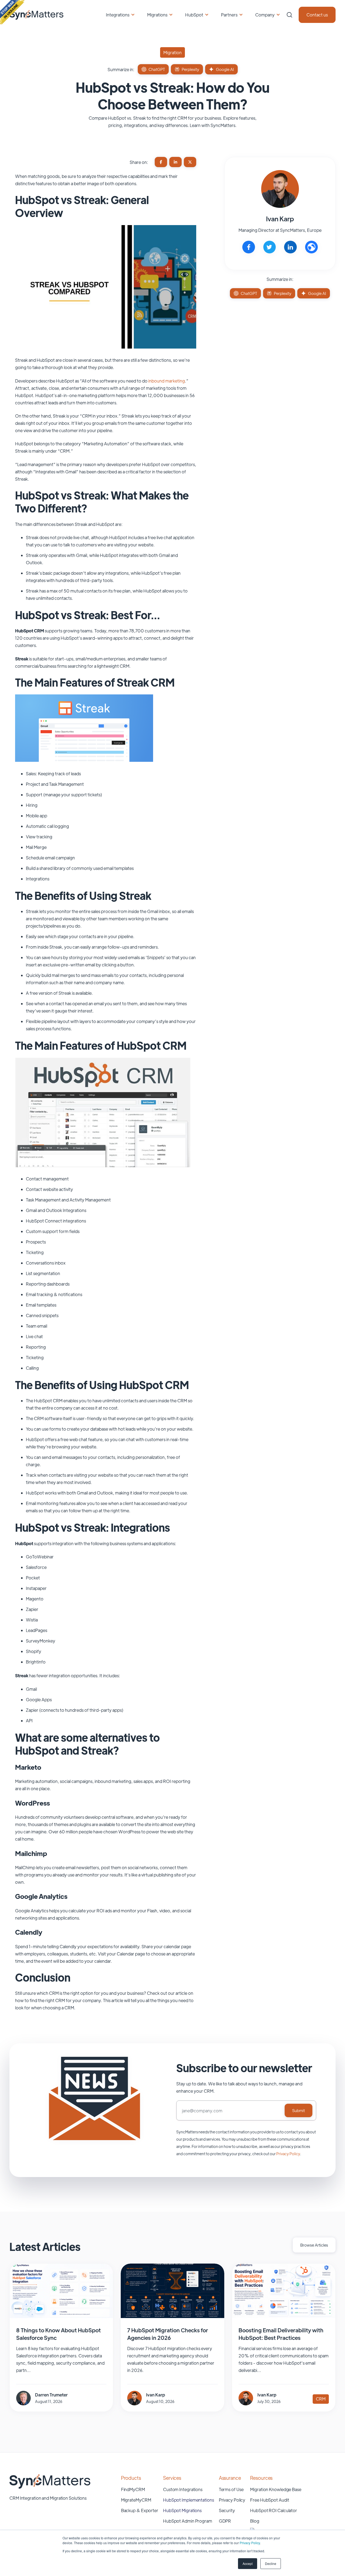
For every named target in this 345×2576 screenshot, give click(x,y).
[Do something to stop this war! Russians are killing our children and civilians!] (12, 12)
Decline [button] (271, 2563)
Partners (229, 15)
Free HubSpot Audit (270, 2500)
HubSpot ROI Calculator (274, 2510)
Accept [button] (248, 2563)
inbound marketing (167, 381)
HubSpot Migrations (182, 2510)
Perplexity (190, 69)
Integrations (118, 15)
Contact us (317, 15)
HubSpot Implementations (189, 2500)
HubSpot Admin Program (188, 2521)
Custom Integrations (183, 2489)
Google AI (225, 69)
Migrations (157, 15)
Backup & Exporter (140, 2510)
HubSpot (194, 15)
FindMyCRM (133, 2489)
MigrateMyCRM (136, 2500)
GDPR (225, 2521)
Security (227, 2510)
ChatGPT (157, 69)
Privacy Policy (250, 2543)
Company (265, 15)
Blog (255, 2521)
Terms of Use (231, 2489)
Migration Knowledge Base (276, 2489)
